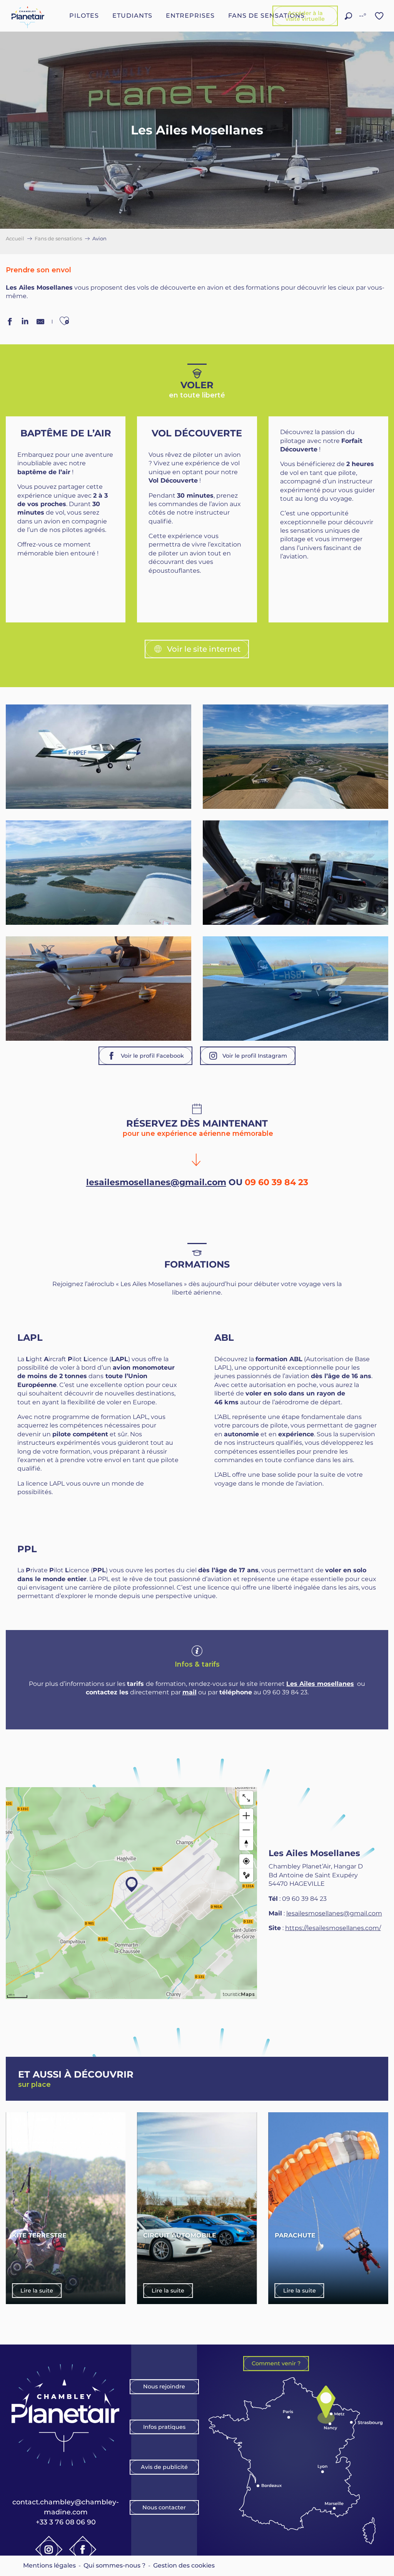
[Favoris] (380, 16)
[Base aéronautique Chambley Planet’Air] (28, 16)
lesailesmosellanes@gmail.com (156, 1182)
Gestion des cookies (184, 2565)
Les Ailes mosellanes (320, 1684)
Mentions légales (49, 2565)
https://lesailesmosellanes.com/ (333, 1928)
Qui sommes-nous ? (114, 2565)
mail (189, 1692)
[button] (348, 16)
